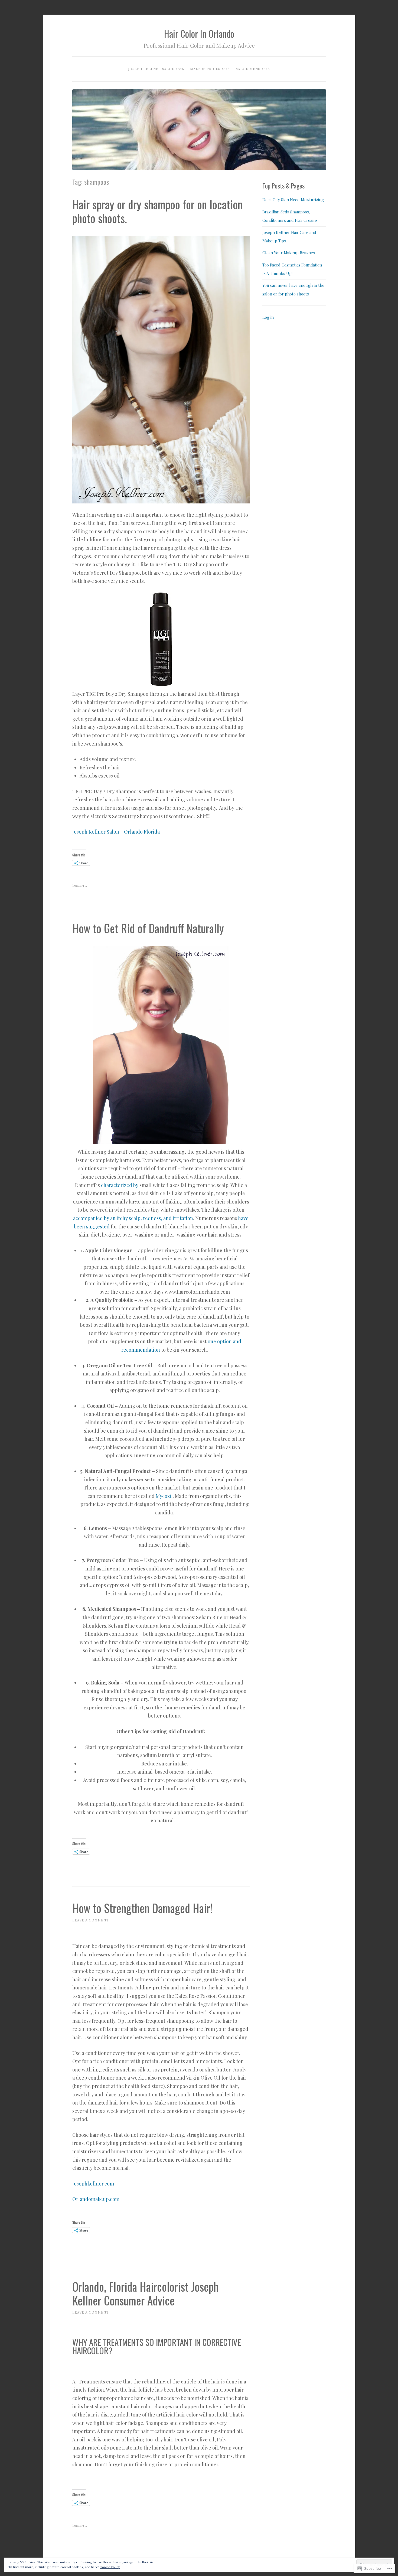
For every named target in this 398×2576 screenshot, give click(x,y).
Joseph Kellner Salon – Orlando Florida (116, 832)
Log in (268, 317)
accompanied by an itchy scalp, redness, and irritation (133, 1218)
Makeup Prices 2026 (210, 69)
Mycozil (164, 1496)
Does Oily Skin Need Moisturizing (293, 200)
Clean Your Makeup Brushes (289, 253)
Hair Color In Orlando (199, 34)
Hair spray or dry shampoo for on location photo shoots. (157, 211)
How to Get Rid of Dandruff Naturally (148, 928)
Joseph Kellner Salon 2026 (156, 69)
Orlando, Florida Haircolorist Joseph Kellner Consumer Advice (145, 2293)
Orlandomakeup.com (96, 2199)
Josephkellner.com (93, 2184)
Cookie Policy (110, 2567)
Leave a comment (90, 1920)
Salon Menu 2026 (253, 69)
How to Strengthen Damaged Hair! (142, 1908)
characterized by (120, 1185)
